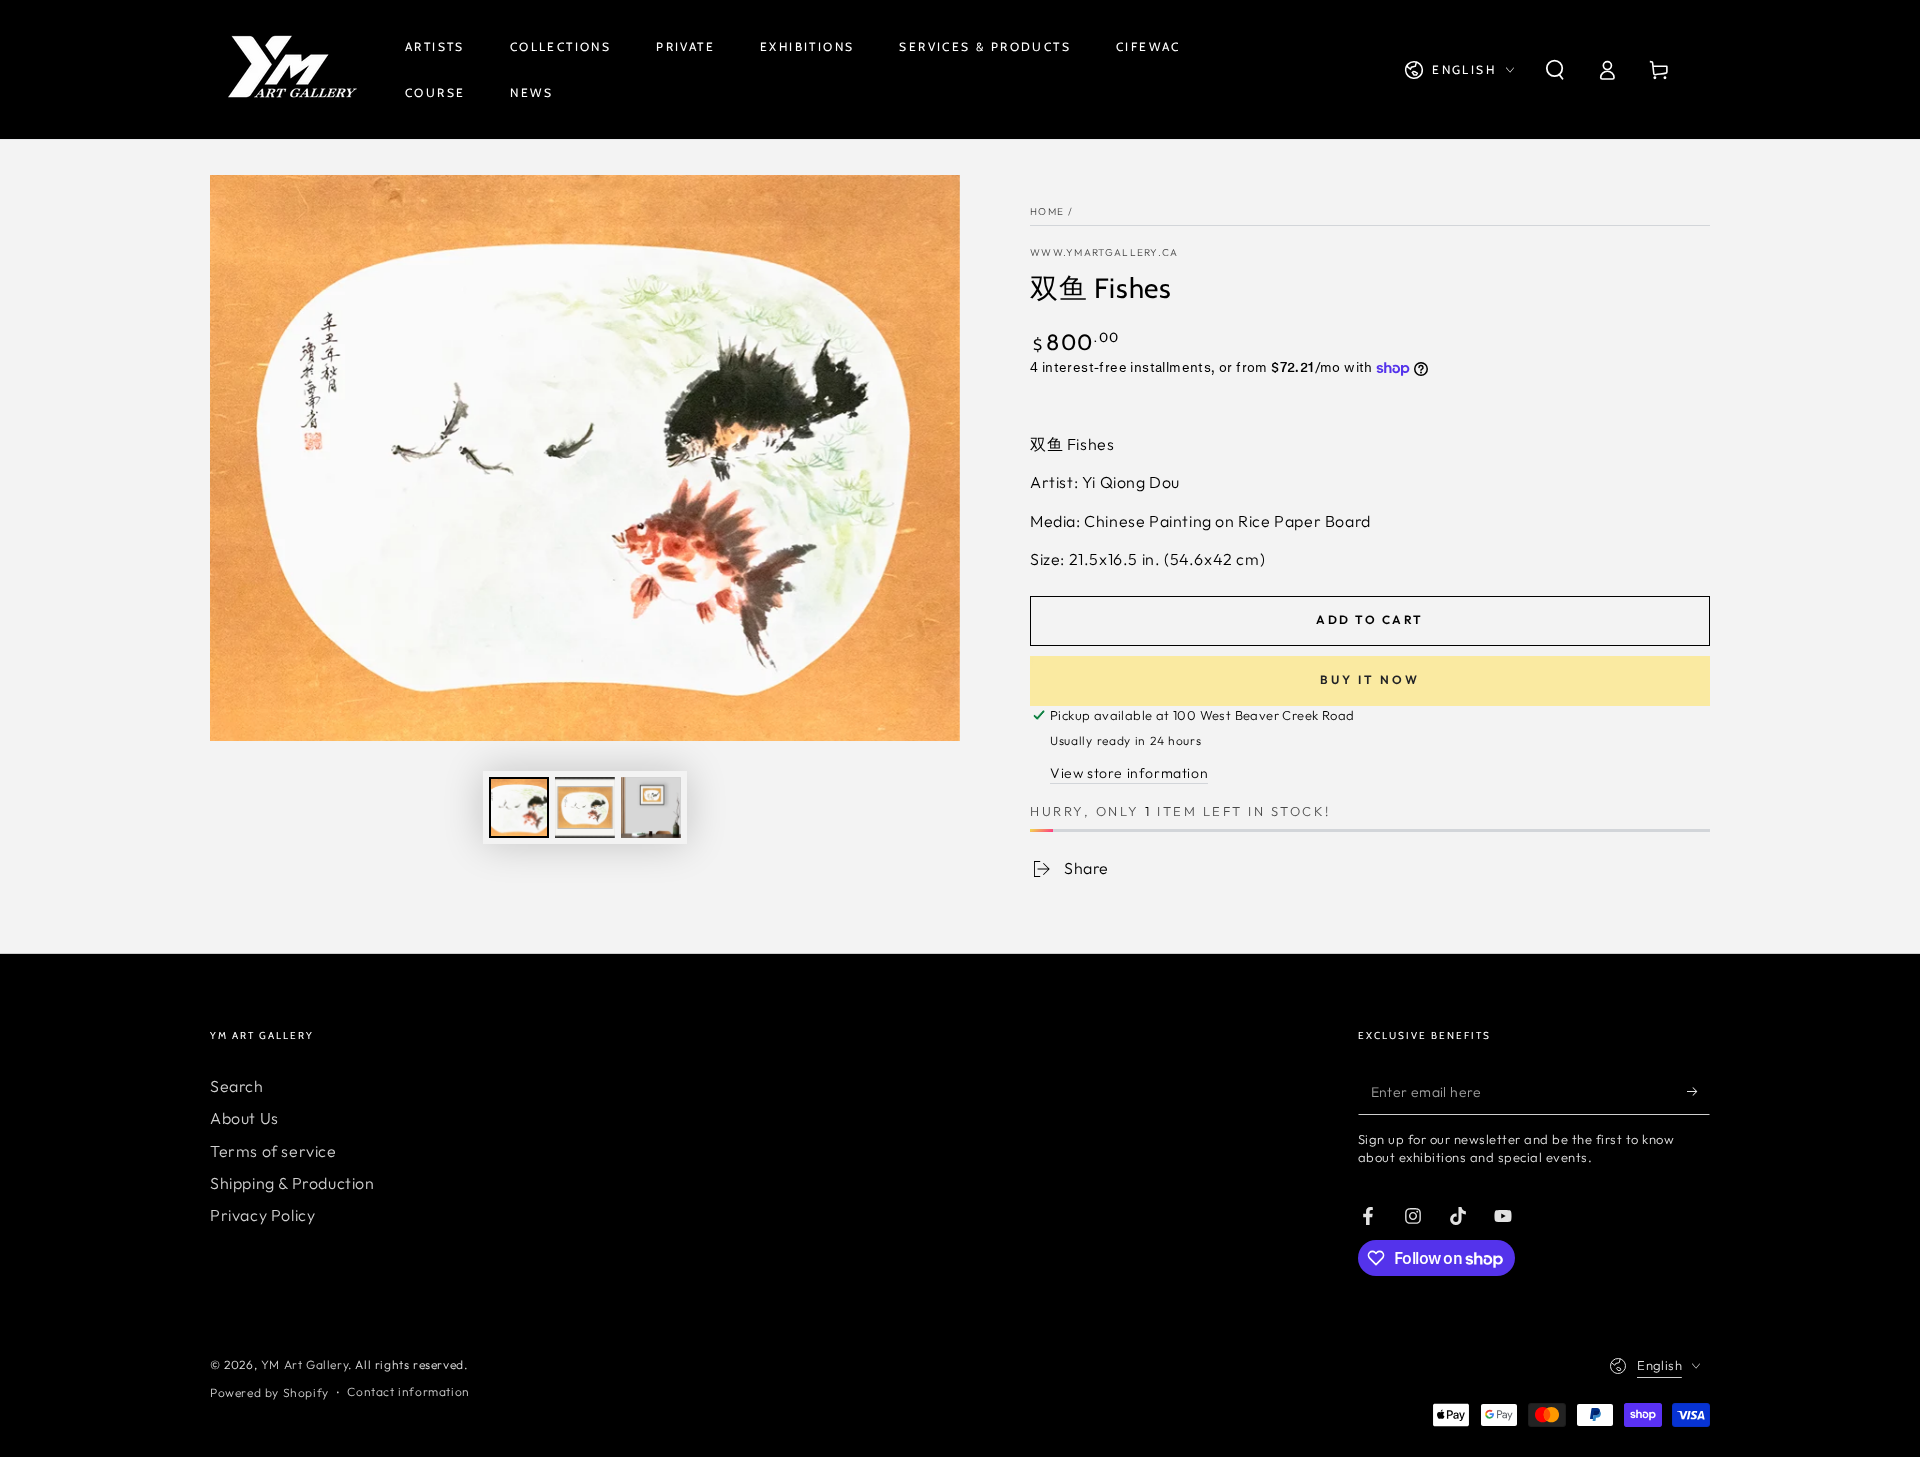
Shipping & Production (292, 1183)
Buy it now (1370, 679)
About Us (244, 1118)
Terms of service (273, 1151)
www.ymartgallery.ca (1104, 252)
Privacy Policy (262, 1215)
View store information (1129, 773)
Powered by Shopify (269, 1392)
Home (1047, 211)
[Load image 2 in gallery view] (585, 807)
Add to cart (1369, 619)
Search (237, 1086)
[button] (1555, 70)
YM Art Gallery (304, 1364)
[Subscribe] (1698, 1092)
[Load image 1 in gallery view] (519, 807)
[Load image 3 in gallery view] (651, 807)
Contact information (408, 1391)
